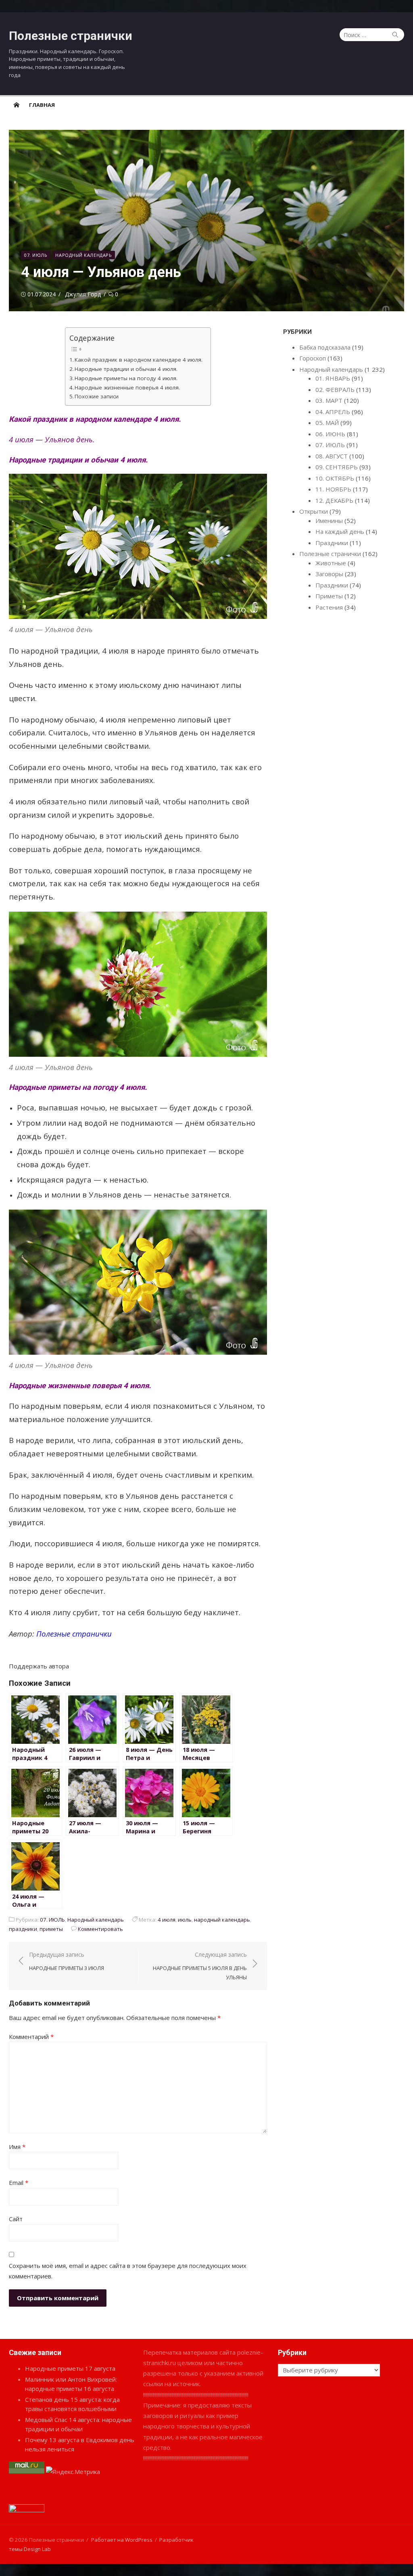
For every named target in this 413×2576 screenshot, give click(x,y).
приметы (51, 1929)
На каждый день (340, 531)
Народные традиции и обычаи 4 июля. (126, 369)
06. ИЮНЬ (330, 434)
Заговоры (329, 574)
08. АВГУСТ (332, 456)
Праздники (332, 543)
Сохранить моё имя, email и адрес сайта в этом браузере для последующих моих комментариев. (128, 2271)
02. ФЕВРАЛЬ (335, 389)
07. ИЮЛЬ (36, 255)
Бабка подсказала (325, 347)
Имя (17, 2147)
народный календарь (222, 1920)
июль (185, 1920)
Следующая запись (200, 1966)
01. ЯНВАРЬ (333, 378)
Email (19, 2182)
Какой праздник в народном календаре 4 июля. (139, 360)
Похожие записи (97, 396)
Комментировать (100, 1929)
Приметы (329, 596)
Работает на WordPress (122, 2540)
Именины (329, 521)
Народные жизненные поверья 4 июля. (127, 387)
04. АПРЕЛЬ (333, 412)
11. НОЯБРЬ (333, 489)
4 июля (167, 1920)
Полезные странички (71, 36)
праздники (23, 1929)
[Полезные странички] (17, 104)
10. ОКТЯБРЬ (335, 478)
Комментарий (31, 2037)
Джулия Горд (83, 294)
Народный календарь (83, 255)
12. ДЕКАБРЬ (334, 500)
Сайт (16, 2219)
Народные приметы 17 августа (70, 2368)
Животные (331, 563)
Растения (329, 607)
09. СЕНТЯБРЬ (337, 467)
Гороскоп (313, 358)
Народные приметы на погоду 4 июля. (126, 378)
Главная (42, 105)
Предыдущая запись (67, 1961)
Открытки (314, 511)
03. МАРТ (329, 400)
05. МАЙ (327, 423)
